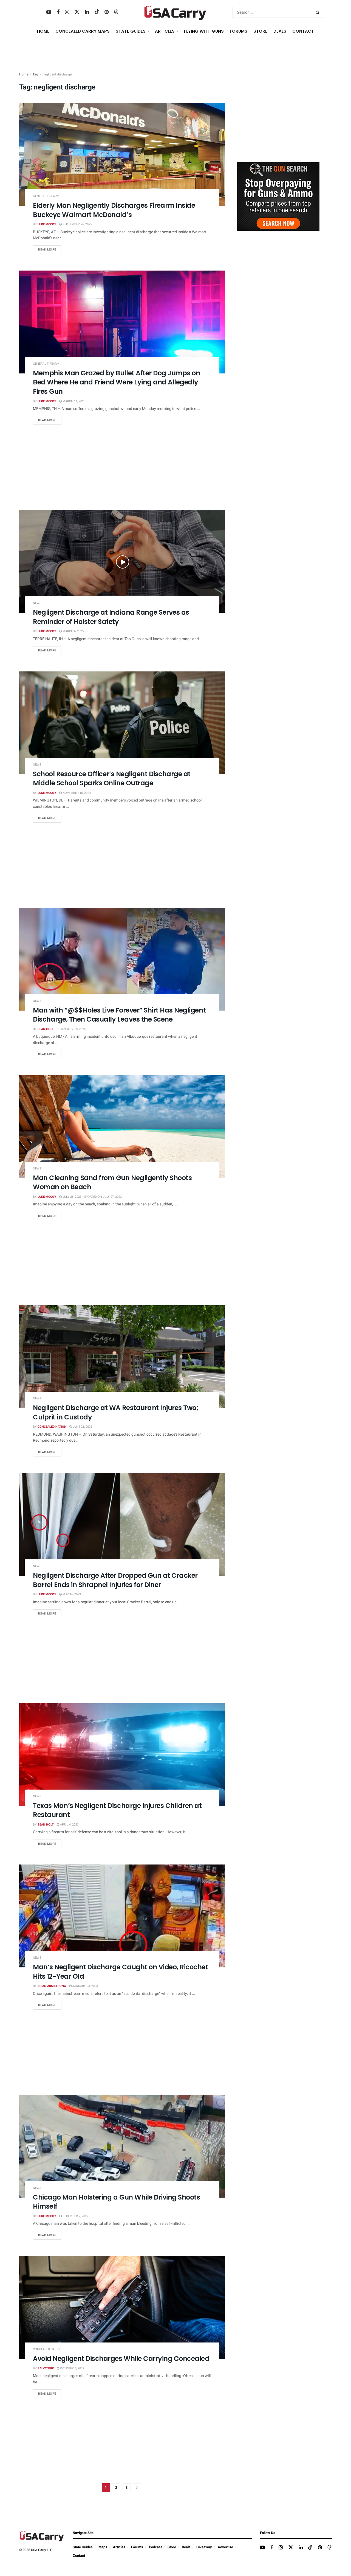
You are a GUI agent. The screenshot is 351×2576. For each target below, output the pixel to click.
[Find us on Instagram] (67, 12)
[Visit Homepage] (175, 12)
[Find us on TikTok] (97, 12)
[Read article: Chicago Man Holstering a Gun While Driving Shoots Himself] (122, 2146)
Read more (50, 249)
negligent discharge (57, 74)
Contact (303, 31)
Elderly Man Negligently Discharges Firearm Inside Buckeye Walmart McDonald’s (114, 210)
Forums (137, 2547)
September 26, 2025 (77, 224)
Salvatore (46, 2368)
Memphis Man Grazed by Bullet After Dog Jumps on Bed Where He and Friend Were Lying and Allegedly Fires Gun (116, 382)
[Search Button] (319, 12)
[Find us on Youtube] (49, 12)
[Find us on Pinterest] (107, 12)
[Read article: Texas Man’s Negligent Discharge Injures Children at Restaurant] (122, 1755)
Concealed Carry (47, 2349)
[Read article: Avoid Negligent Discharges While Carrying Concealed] (122, 2308)
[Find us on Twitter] (77, 12)
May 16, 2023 (71, 1594)
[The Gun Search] (278, 196)
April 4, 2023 (69, 1825)
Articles (119, 2547)
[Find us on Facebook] (58, 12)
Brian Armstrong (52, 1986)
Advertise (225, 2547)
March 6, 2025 (73, 631)
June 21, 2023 (82, 1427)
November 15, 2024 (76, 793)
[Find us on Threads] (116, 12)
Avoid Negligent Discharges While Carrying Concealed (121, 2359)
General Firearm (46, 196)
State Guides (83, 2547)
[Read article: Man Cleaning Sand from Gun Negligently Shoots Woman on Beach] (122, 1127)
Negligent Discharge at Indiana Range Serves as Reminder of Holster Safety (111, 617)
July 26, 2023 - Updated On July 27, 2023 (92, 1197)
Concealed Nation (52, 1427)
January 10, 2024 (72, 1029)
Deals (186, 2547)
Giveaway (204, 2547)
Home (43, 31)
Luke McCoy (47, 224)
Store (172, 2547)
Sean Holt (46, 1029)
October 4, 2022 (72, 2368)
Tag (35, 74)
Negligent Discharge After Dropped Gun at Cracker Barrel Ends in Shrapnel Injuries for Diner (115, 1580)
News (37, 603)
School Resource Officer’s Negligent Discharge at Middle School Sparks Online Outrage (112, 779)
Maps (103, 2547)
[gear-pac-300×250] (278, 117)
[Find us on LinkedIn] (87, 12)
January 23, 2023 (85, 1986)
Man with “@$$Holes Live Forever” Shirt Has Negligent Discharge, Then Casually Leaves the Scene (119, 1015)
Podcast (155, 2547)
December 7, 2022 (75, 2216)
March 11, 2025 (73, 401)
